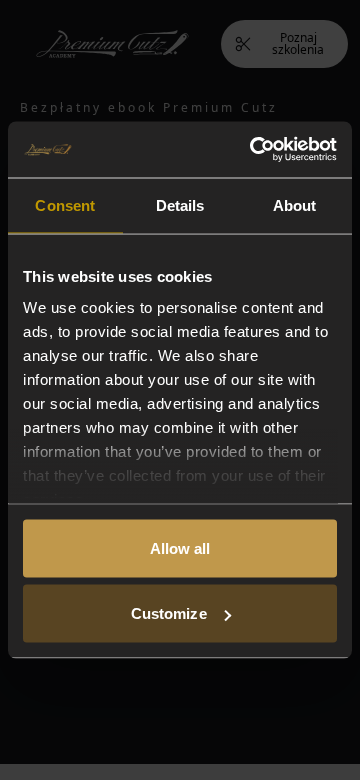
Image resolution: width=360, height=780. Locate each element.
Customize (169, 613)
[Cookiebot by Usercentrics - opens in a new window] (254, 150)
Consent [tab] (65, 204)
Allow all (180, 547)
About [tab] (295, 204)
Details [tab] (180, 204)
